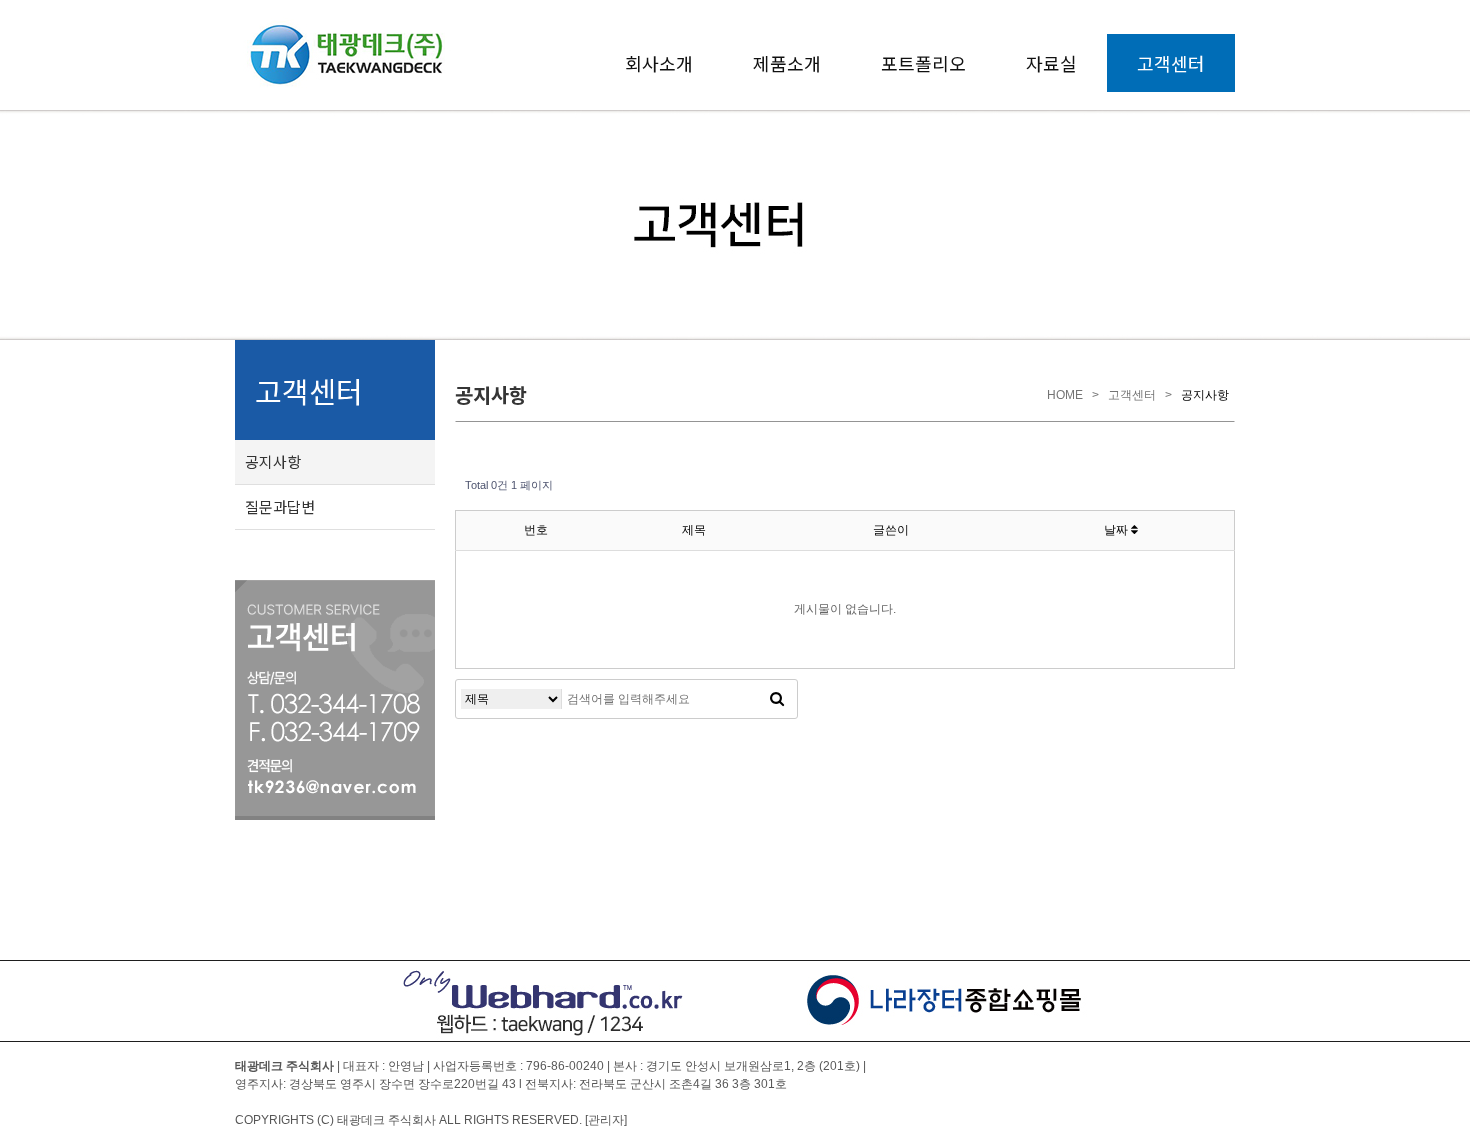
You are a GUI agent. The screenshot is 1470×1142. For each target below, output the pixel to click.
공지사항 (273, 461)
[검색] (777, 699)
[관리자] (606, 1120)
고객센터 (1171, 63)
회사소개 (659, 63)
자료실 (1051, 63)
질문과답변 (280, 506)
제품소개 (787, 63)
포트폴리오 (923, 63)
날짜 (1117, 530)
